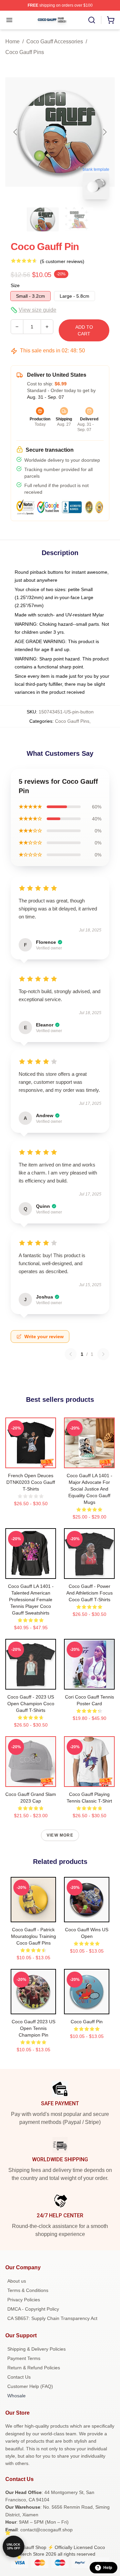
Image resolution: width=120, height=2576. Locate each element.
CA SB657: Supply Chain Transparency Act (52, 2318)
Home (12, 42)
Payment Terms (24, 2358)
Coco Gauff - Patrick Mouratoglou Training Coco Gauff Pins (33, 1936)
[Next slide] (104, 132)
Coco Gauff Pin (87, 2022)
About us (17, 2281)
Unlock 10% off (13, 2546)
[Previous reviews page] (71, 1354)
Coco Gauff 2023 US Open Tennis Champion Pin (33, 2028)
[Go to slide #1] (43, 219)
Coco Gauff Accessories (55, 42)
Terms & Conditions (28, 2290)
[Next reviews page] (103, 1354)
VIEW (31, 1462)
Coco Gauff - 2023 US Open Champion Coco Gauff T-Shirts (31, 1704)
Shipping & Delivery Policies (36, 2349)
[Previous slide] (16, 132)
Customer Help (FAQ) (30, 2386)
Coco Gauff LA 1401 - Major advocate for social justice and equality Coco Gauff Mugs (89, 1489)
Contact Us (19, 2377)
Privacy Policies (24, 2300)
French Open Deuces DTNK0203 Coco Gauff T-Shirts (31, 1482)
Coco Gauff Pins (25, 52)
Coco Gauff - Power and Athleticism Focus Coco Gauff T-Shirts (89, 1593)
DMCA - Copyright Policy (33, 2309)
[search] (92, 20)
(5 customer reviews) (62, 261)
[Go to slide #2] (77, 219)
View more (60, 1835)
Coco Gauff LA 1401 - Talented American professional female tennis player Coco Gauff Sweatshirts (31, 1600)
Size (15, 285)
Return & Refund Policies (34, 2368)
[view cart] (111, 20)
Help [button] (108, 2568)
